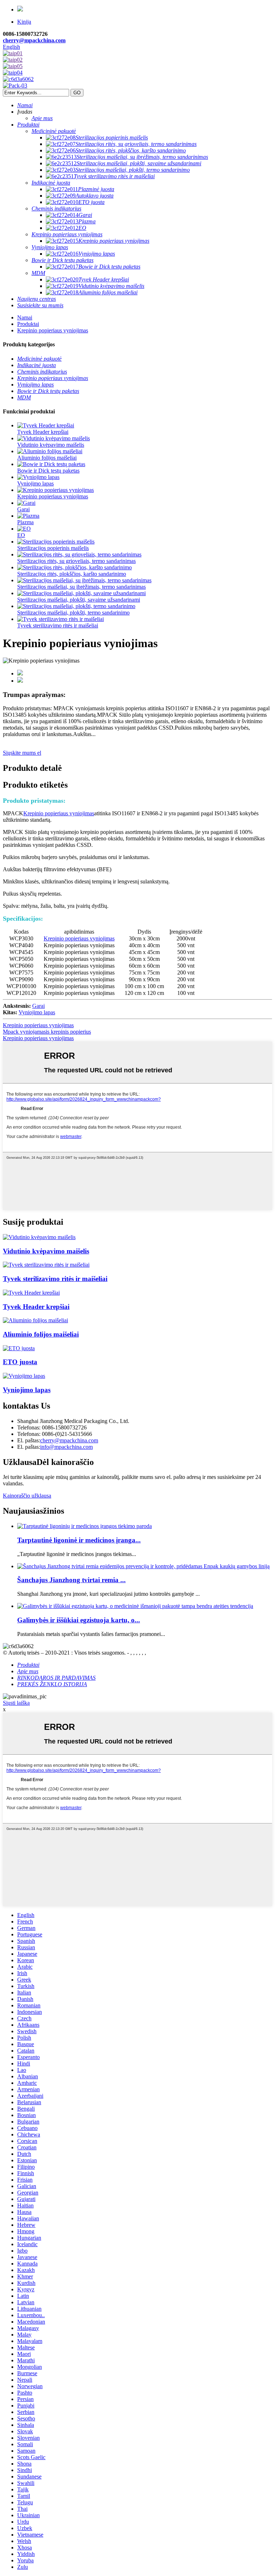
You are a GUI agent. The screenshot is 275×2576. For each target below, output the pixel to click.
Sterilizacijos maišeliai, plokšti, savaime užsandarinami (79, 600)
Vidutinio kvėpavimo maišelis (51, 445)
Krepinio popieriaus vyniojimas (53, 330)
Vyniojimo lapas (35, 483)
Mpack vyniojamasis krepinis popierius (47, 1032)
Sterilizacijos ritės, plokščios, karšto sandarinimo (72, 574)
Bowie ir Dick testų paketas (48, 471)
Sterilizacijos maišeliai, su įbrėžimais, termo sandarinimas (81, 587)
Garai (23, 509)
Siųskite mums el (22, 753)
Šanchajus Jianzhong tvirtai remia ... (71, 1580)
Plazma (25, 522)
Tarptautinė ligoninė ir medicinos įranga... (79, 1540)
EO (21, 535)
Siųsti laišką (16, 1703)
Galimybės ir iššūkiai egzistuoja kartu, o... (79, 1620)
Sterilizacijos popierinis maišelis (53, 548)
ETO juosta (20, 1362)
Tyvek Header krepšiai (43, 432)
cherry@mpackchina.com (34, 40)
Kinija (24, 22)
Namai (25, 317)
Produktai (28, 324)
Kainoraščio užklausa (27, 1496)
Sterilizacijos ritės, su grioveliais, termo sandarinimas (76, 561)
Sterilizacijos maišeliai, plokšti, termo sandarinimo (73, 613)
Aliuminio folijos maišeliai (47, 458)
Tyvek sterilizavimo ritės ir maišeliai (58, 625)
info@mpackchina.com (66, 1447)
